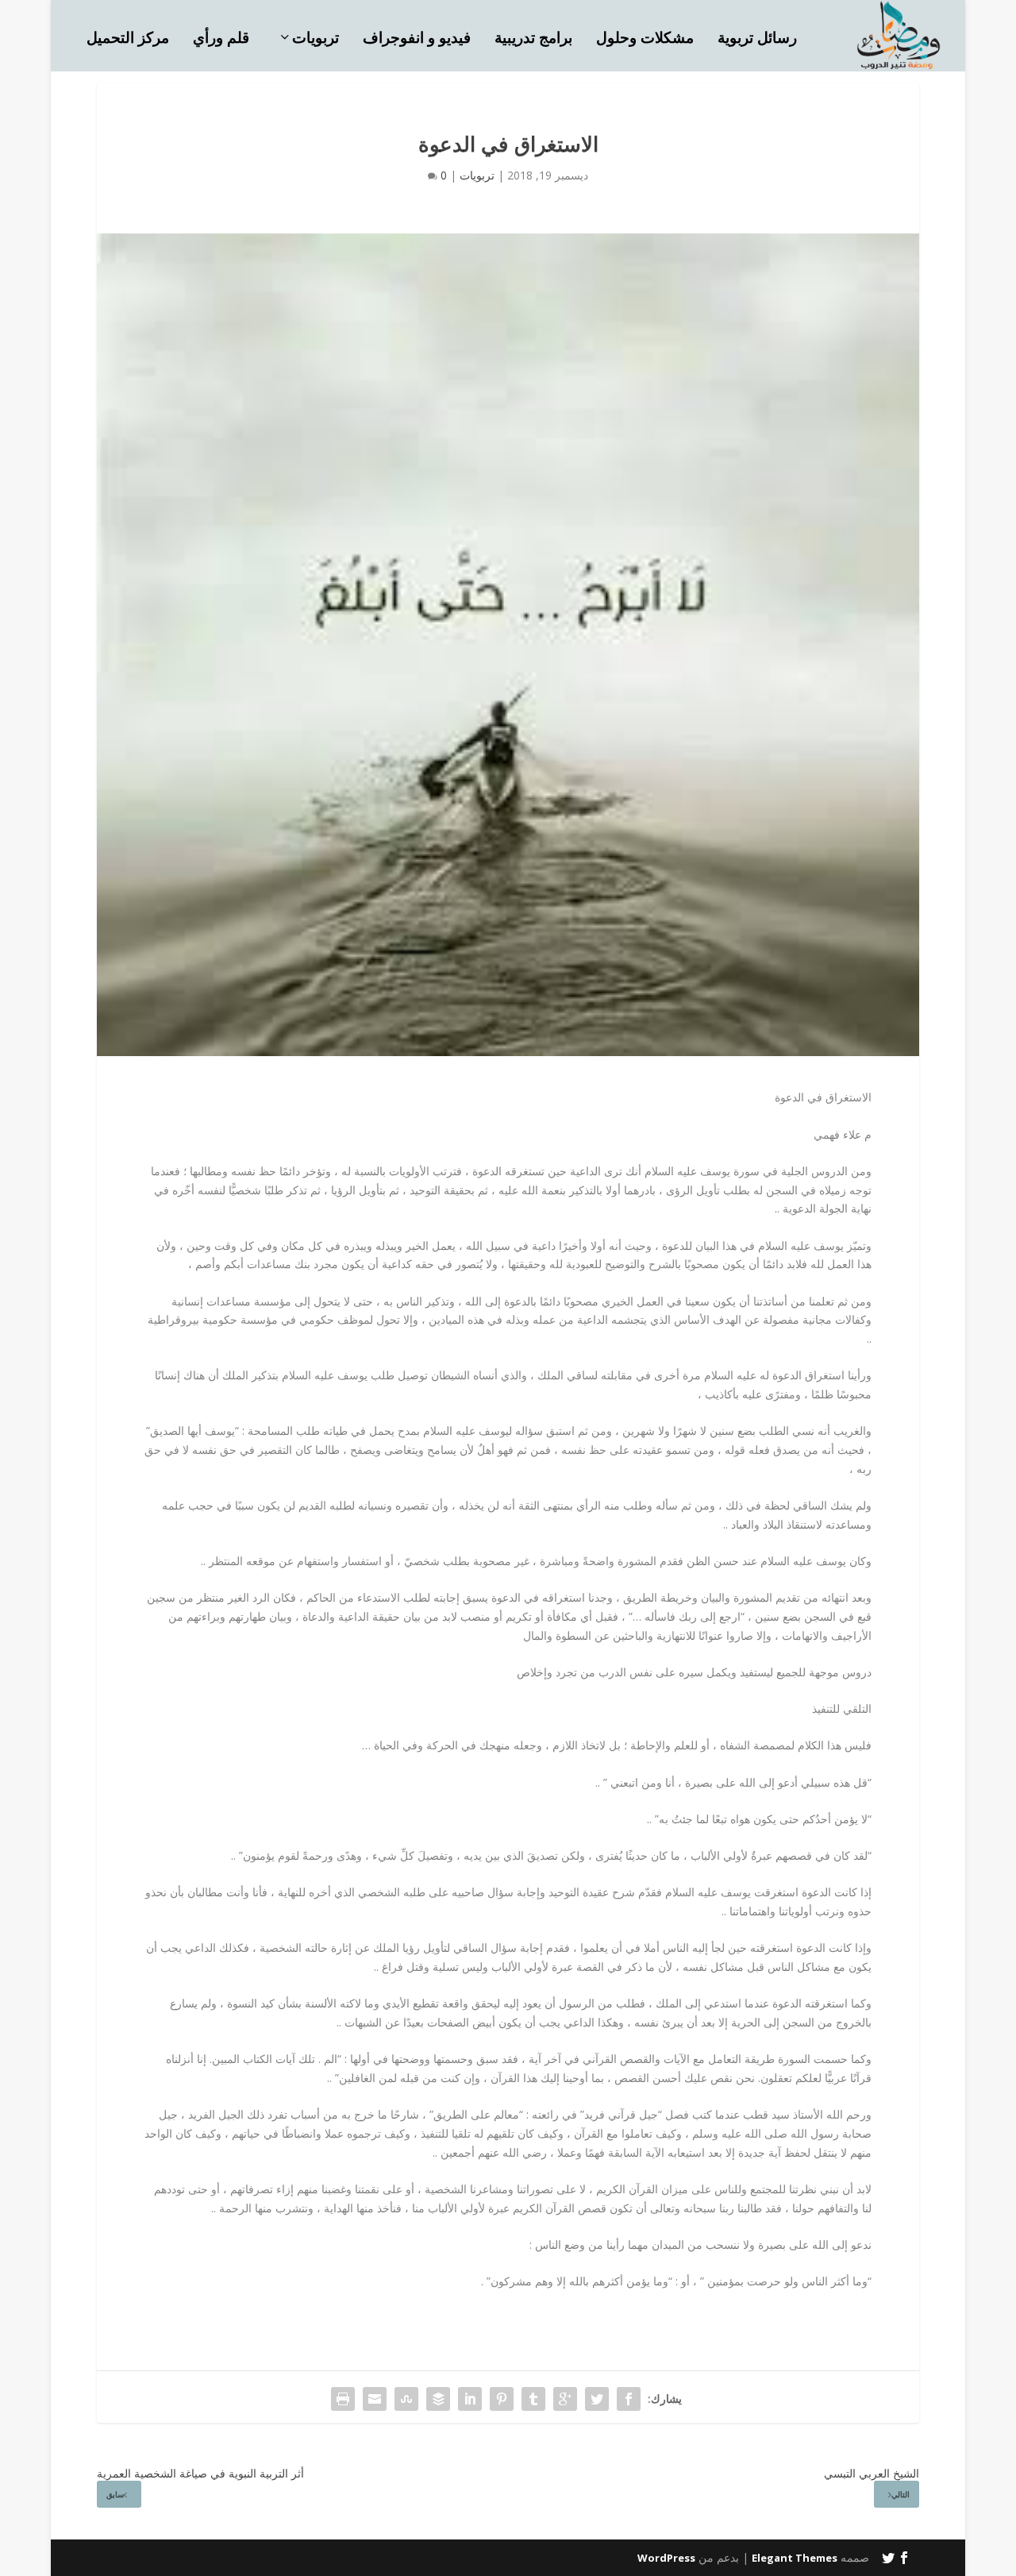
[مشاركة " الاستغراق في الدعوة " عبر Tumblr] (533, 2399)
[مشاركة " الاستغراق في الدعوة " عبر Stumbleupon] (406, 2399)
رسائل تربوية (757, 39)
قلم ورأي (221, 39)
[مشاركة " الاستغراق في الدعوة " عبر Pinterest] (502, 2399)
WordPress (666, 2558)
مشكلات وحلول (645, 39)
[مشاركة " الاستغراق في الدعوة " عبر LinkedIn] (470, 2399)
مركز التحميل (128, 39)
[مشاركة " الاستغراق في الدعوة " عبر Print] (343, 2399)
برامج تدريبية (533, 39)
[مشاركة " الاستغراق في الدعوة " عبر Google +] (565, 2399)
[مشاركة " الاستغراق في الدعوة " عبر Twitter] (597, 2399)
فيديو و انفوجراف (417, 39)
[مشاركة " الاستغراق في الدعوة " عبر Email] (375, 2399)
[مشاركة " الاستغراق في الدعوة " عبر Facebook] (629, 2399)
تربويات (316, 39)
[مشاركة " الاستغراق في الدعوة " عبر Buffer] (438, 2399)
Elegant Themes (795, 2558)
